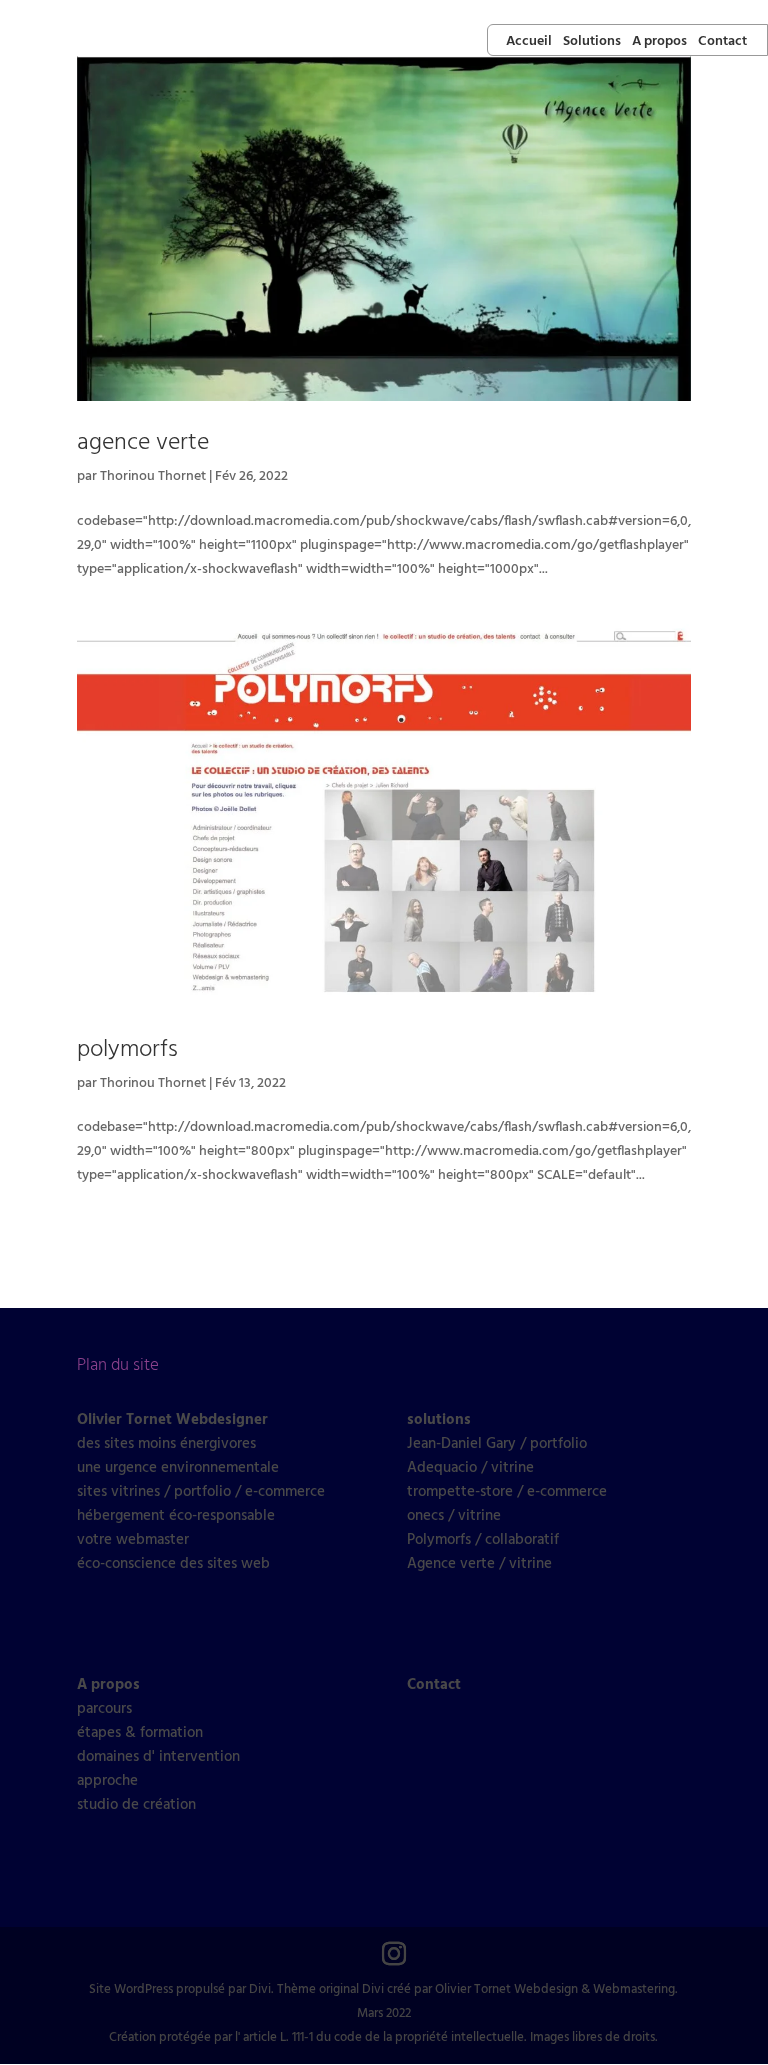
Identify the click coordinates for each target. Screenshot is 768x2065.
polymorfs (127, 1050)
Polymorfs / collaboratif (483, 1540)
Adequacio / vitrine (470, 1468)
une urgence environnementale (178, 1468)
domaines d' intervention (158, 1757)
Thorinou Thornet (153, 476)
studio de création (136, 1805)
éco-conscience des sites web (173, 1564)
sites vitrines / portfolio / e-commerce (201, 1492)
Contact (722, 42)
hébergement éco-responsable (176, 1516)
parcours (104, 1709)
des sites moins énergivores (166, 1444)
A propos (659, 42)
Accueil (529, 42)
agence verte (143, 443)
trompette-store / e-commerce (507, 1492)
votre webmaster (133, 1540)
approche (107, 1781)
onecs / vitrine (454, 1516)
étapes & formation (140, 1733)
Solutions (592, 42)
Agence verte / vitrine (479, 1564)
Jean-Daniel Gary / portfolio (497, 1444)
